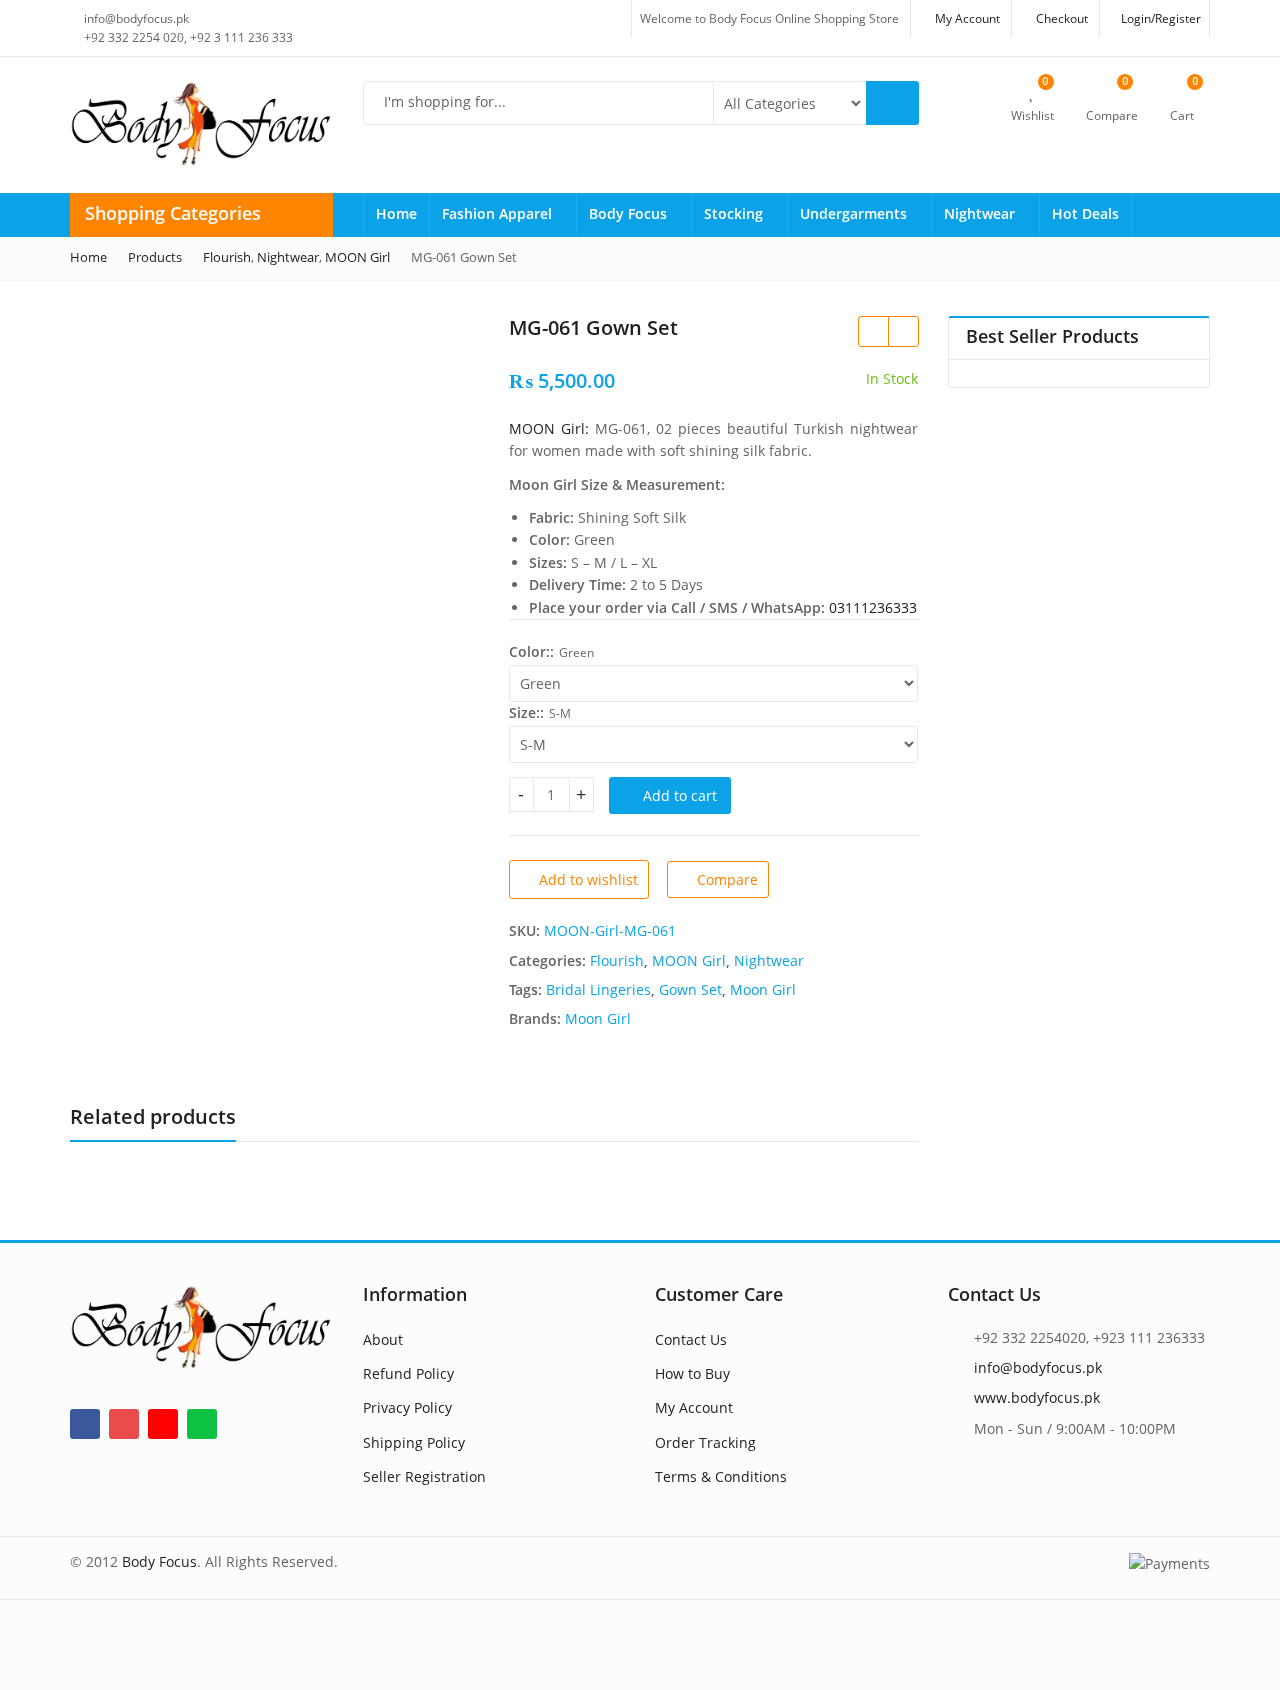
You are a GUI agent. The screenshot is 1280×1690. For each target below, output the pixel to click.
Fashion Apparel (499, 213)
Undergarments (855, 213)
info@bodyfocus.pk (1038, 1367)
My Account (694, 1407)
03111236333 (873, 607)
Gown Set (690, 989)
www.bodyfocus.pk (1037, 1397)
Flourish (617, 960)
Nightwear (981, 213)
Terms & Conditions (721, 1476)
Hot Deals (1085, 213)
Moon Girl (763, 989)
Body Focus (630, 213)
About (383, 1339)
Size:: (526, 712)
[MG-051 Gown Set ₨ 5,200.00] (873, 331)
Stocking (735, 213)
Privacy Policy (407, 1407)
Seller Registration (424, 1476)
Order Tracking (705, 1442)
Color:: (531, 651)
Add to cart (680, 795)
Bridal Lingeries (598, 989)
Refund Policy (408, 1373)
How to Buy (692, 1373)
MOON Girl (689, 960)
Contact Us (691, 1339)
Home (396, 213)
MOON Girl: (549, 428)
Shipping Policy (414, 1442)
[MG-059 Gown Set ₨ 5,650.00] (903, 331)
